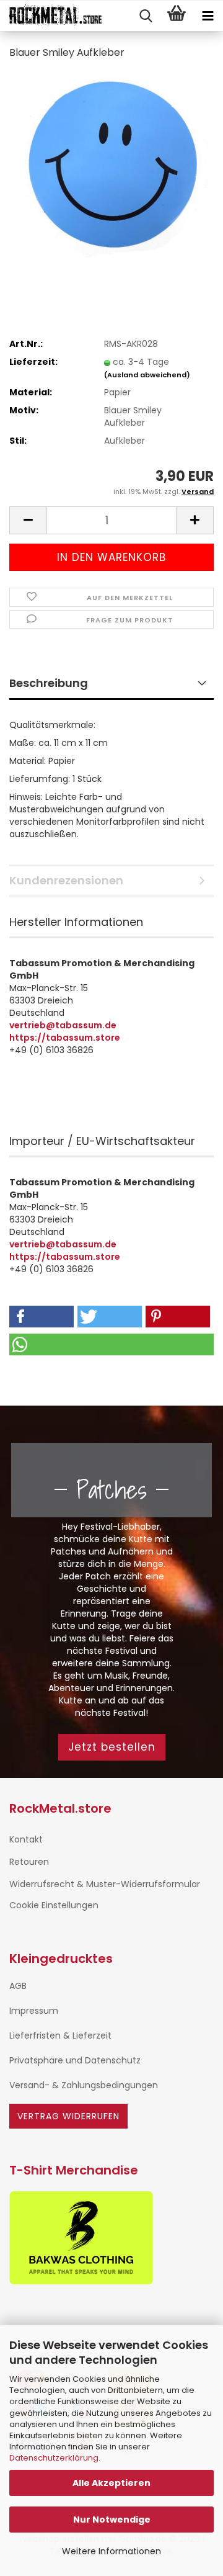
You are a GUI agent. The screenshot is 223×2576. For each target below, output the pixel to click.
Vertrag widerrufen (68, 2116)
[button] (28, 520)
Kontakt (26, 1839)
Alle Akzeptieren (111, 2483)
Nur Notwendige (112, 2520)
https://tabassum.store (65, 1038)
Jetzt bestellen (112, 1747)
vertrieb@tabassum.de (63, 1025)
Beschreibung (49, 683)
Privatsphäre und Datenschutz (75, 2060)
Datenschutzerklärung (54, 2458)
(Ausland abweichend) (147, 375)
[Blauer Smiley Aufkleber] (111, 164)
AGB (18, 1986)
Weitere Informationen (111, 2551)
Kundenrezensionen (66, 880)
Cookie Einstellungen (54, 1905)
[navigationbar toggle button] (208, 16)
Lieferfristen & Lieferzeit (60, 2035)
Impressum (34, 2011)
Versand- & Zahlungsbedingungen (84, 2085)
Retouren (29, 1862)
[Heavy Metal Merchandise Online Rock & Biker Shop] (51, 16)
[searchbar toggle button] (146, 16)
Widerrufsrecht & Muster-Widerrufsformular (105, 1884)
